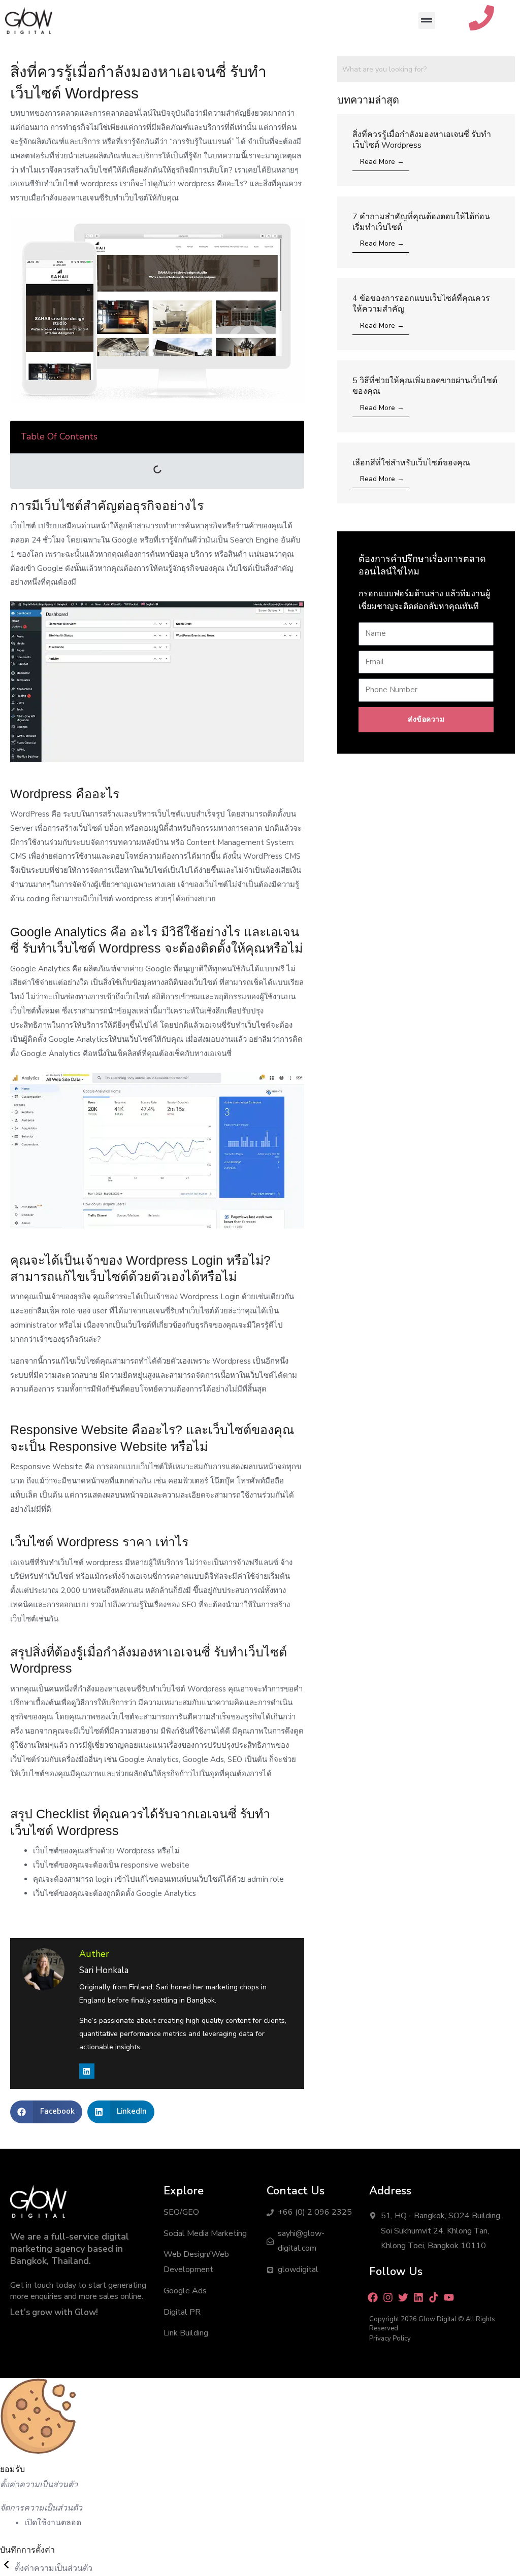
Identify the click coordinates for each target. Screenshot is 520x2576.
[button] (427, 21)
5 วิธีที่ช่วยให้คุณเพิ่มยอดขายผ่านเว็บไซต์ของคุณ (425, 386)
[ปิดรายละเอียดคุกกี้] (7, 2568)
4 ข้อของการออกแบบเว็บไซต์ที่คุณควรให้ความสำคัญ (421, 304)
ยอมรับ (12, 2469)
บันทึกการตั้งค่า (27, 2550)
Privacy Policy (390, 2338)
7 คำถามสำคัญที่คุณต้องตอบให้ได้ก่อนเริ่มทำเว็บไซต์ (421, 222)
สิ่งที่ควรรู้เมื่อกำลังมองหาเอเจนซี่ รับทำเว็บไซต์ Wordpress (422, 140)
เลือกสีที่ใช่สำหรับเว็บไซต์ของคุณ (411, 463)
